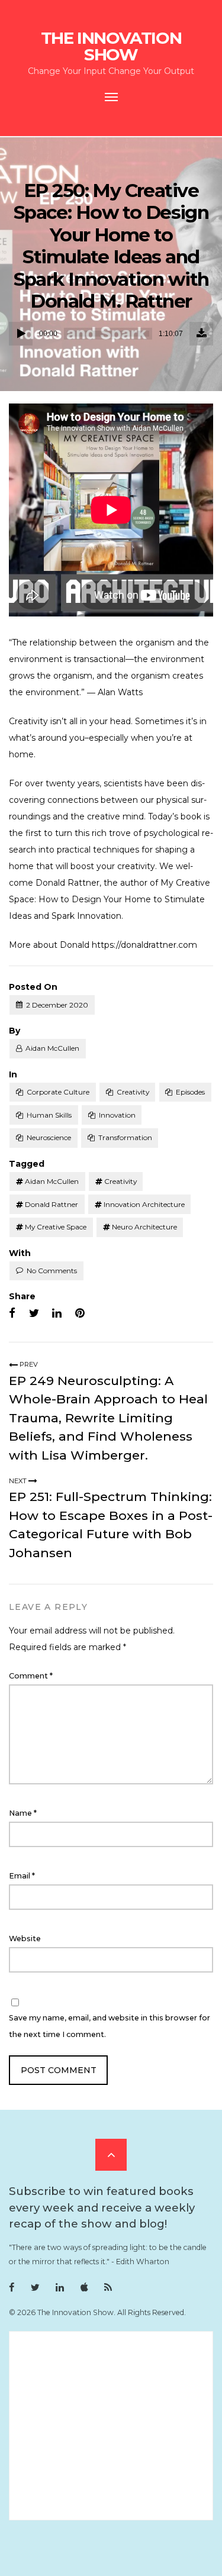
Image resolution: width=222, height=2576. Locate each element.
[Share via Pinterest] (80, 1313)
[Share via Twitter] (34, 1313)
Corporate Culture (58, 1092)
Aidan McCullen (52, 1048)
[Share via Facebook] (12, 1313)
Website (25, 1939)
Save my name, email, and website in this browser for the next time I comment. (110, 2026)
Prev (28, 1364)
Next (19, 1481)
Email (22, 1876)
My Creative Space (56, 1227)
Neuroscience (49, 1137)
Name (23, 1813)
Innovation (117, 1115)
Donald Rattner (52, 1204)
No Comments (52, 1271)
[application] (111, 334)
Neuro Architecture (144, 1227)
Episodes (190, 1092)
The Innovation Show (111, 46)
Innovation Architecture (144, 1204)
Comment (31, 1676)
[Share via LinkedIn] (57, 1313)
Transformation (125, 1137)
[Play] (21, 334)
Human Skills (49, 1115)
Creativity (133, 1092)
